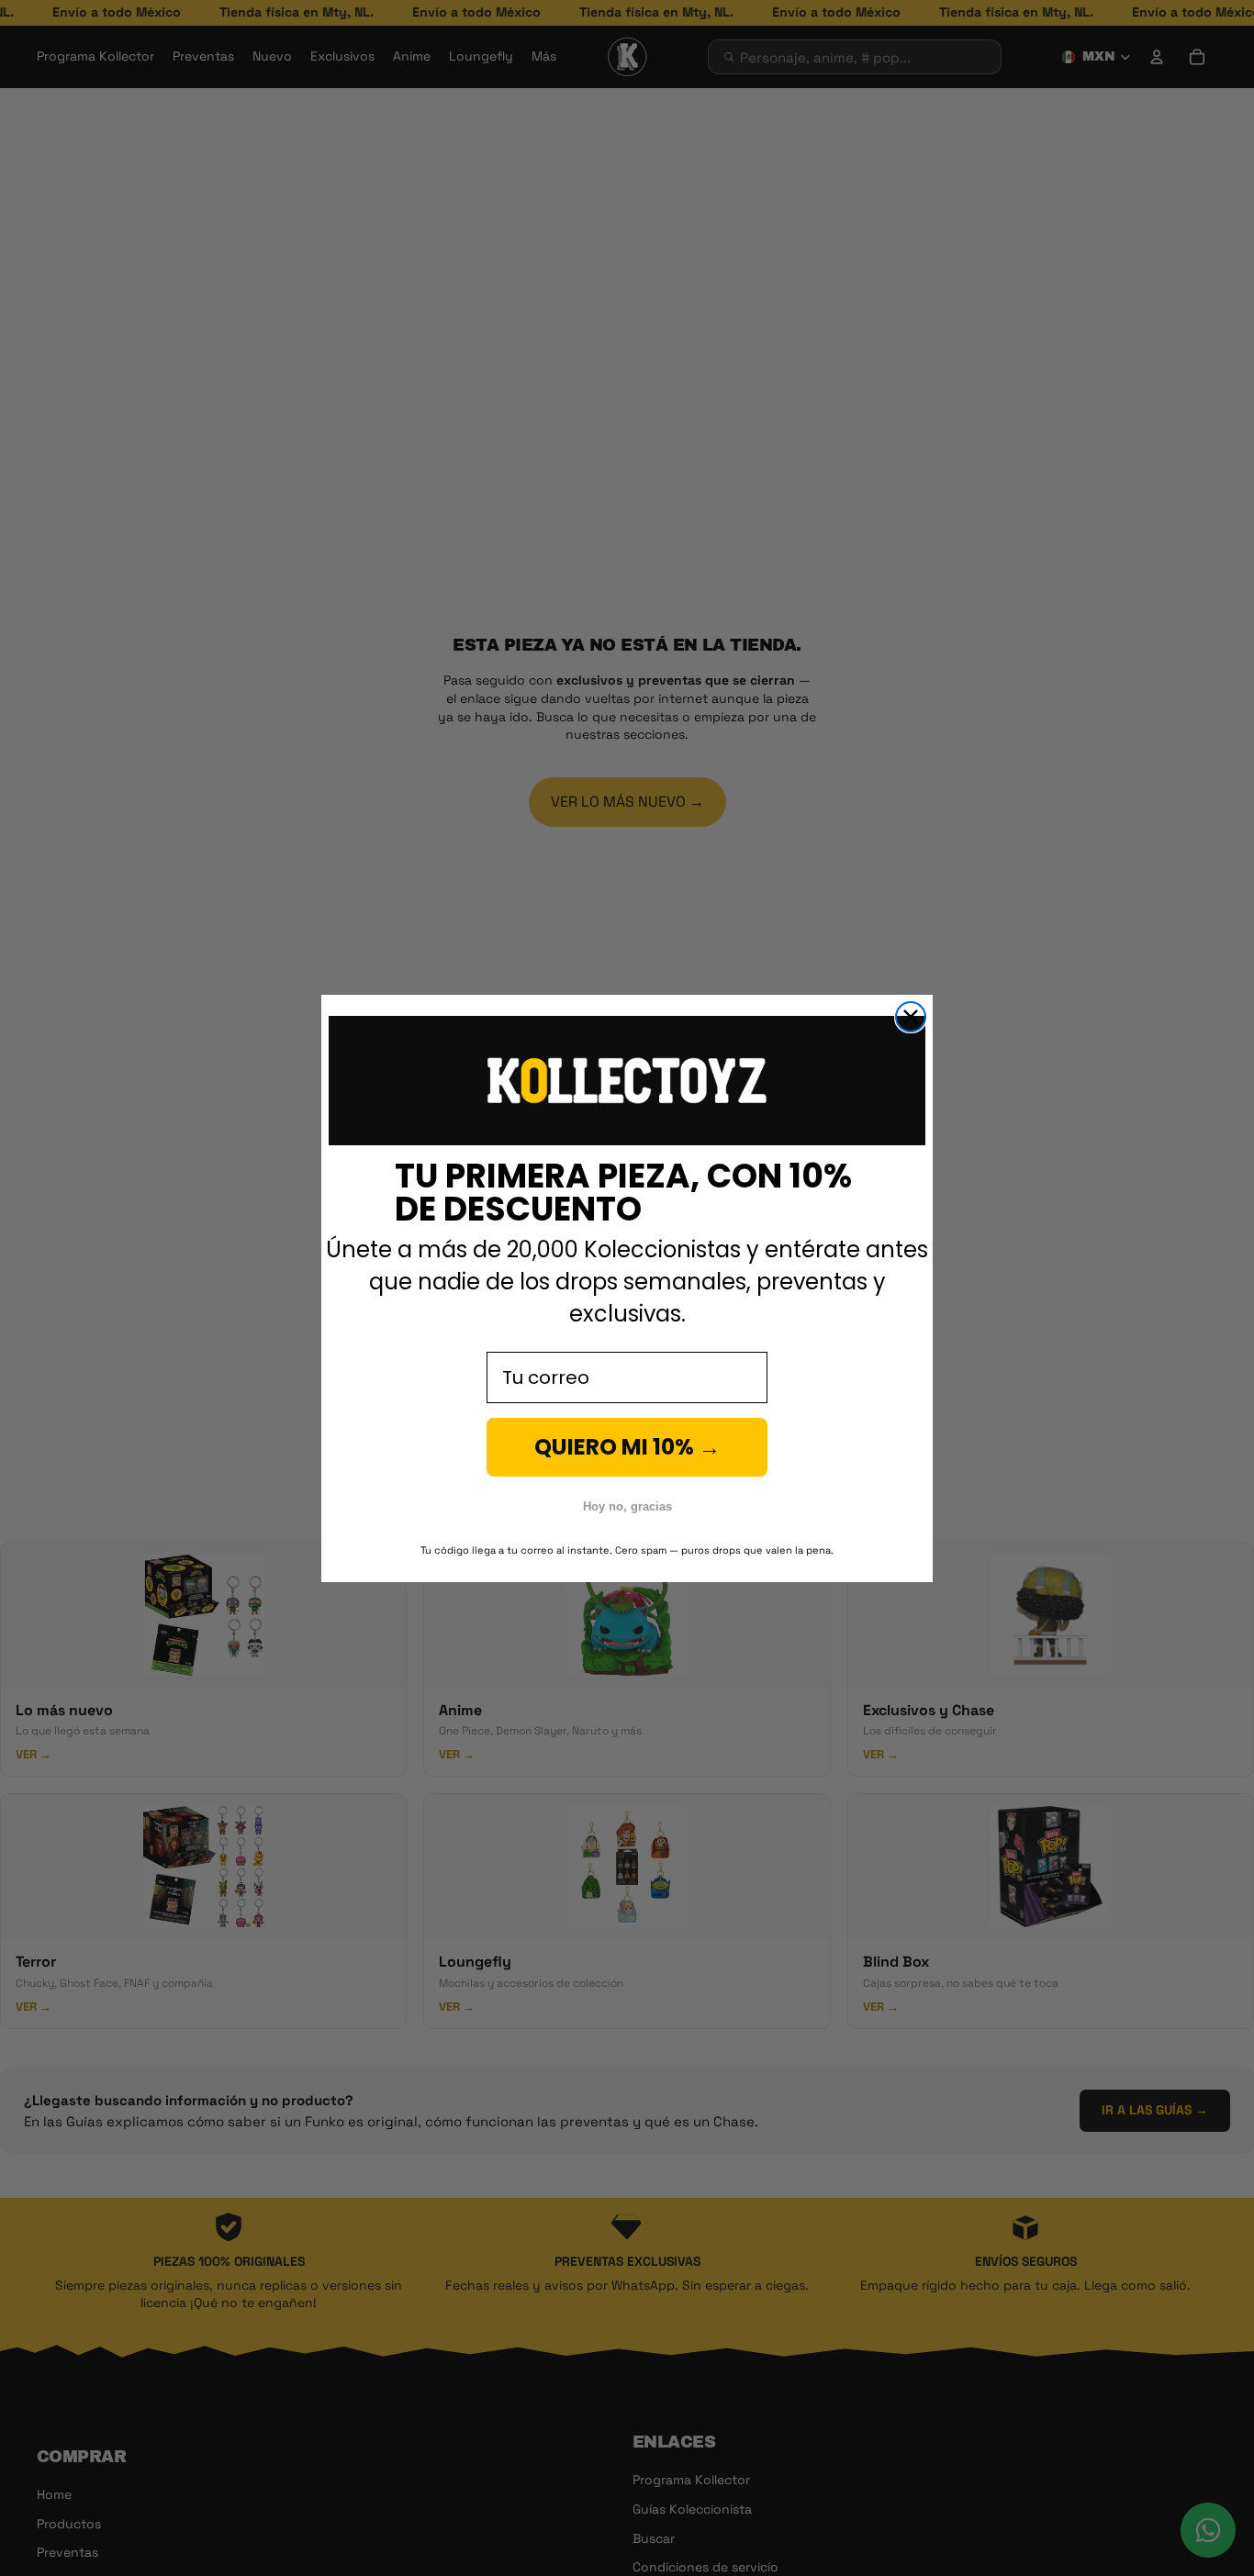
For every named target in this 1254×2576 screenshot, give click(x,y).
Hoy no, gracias (627, 1506)
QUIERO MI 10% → (627, 1447)
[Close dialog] (911, 1017)
